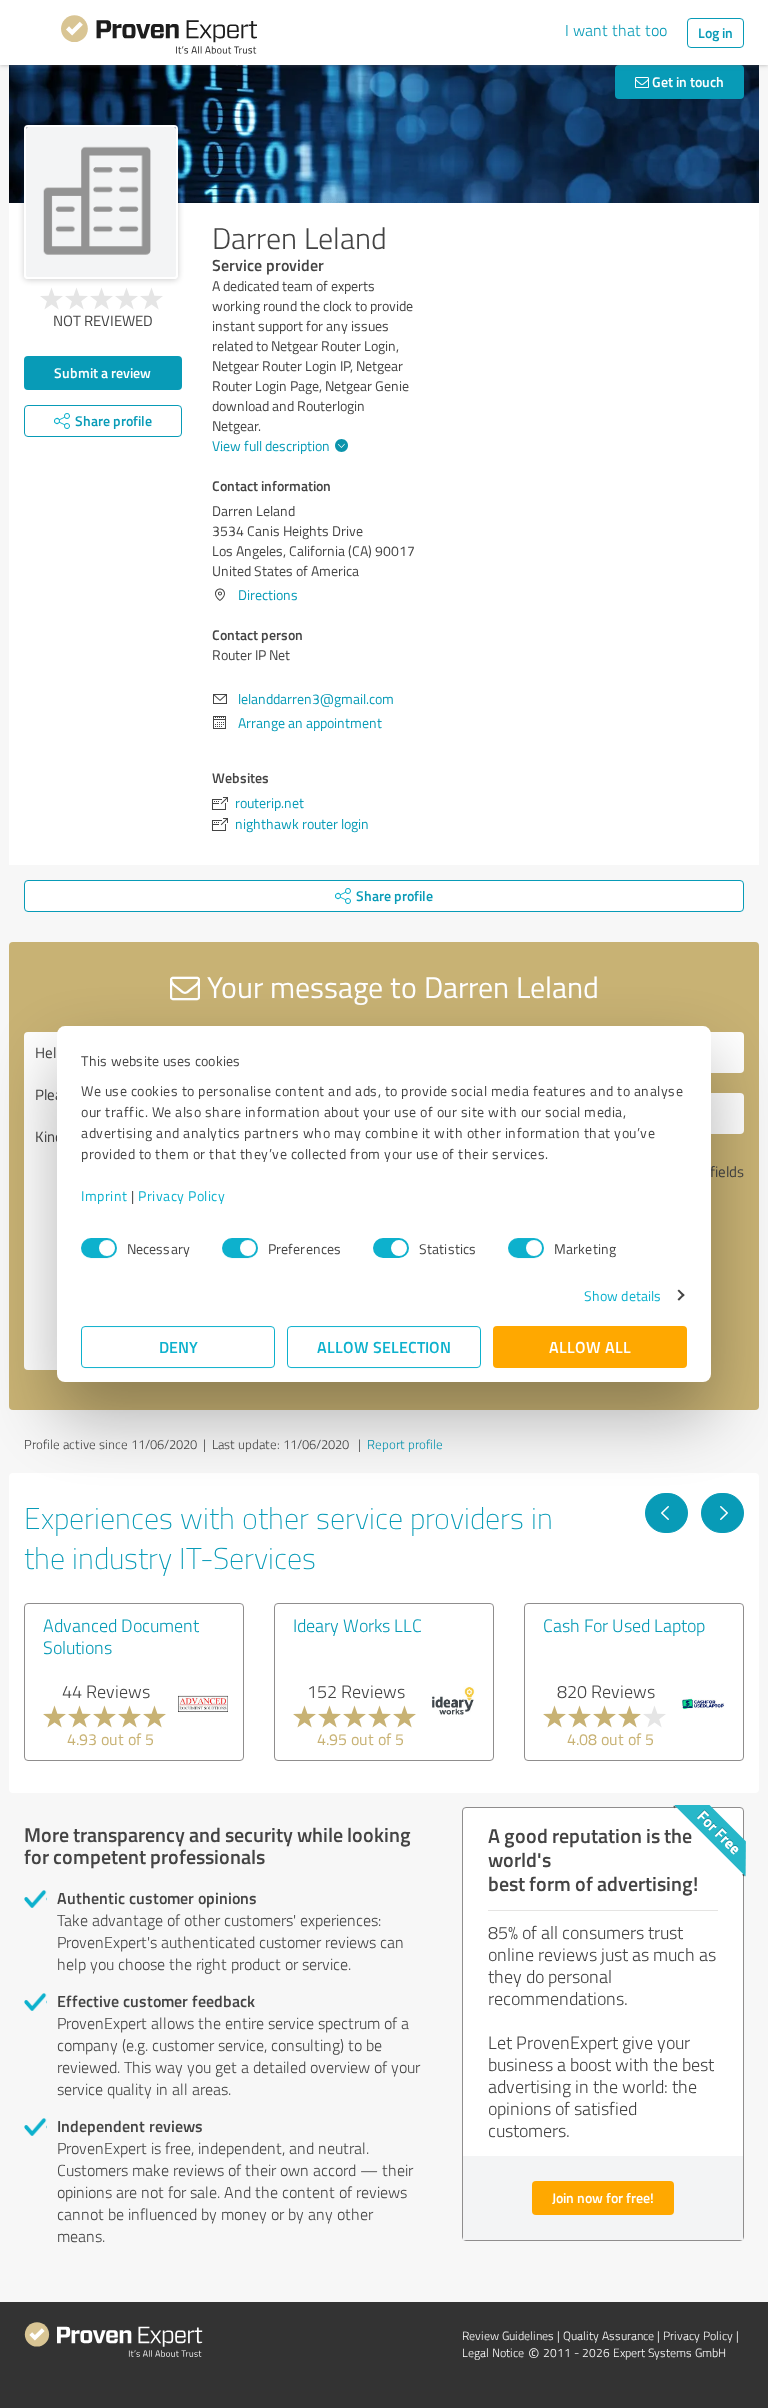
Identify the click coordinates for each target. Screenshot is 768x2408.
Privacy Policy (181, 1195)
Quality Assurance (608, 2335)
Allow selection (384, 1346)
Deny (178, 1346)
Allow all (590, 1346)
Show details (622, 1295)
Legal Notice (493, 2352)
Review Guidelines (508, 2335)
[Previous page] (666, 1513)
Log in (715, 32)
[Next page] (722, 1513)
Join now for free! (603, 2197)
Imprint (104, 1195)
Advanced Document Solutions (121, 1636)
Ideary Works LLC (357, 1625)
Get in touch (686, 81)
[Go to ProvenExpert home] (159, 38)
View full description (271, 445)
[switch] (240, 1248)
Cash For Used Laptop (624, 1625)
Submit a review (102, 372)
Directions (268, 594)
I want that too (616, 30)
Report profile (405, 1444)
